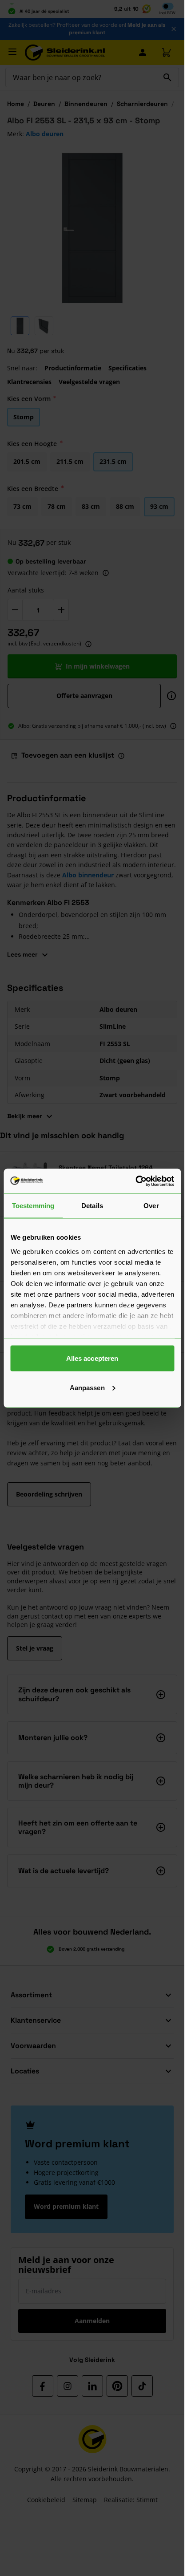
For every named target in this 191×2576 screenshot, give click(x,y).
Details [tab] (92, 1206)
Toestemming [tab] (33, 1206)
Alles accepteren (92, 1358)
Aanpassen (87, 1387)
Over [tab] (151, 1206)
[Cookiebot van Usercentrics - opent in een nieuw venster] (135, 1181)
